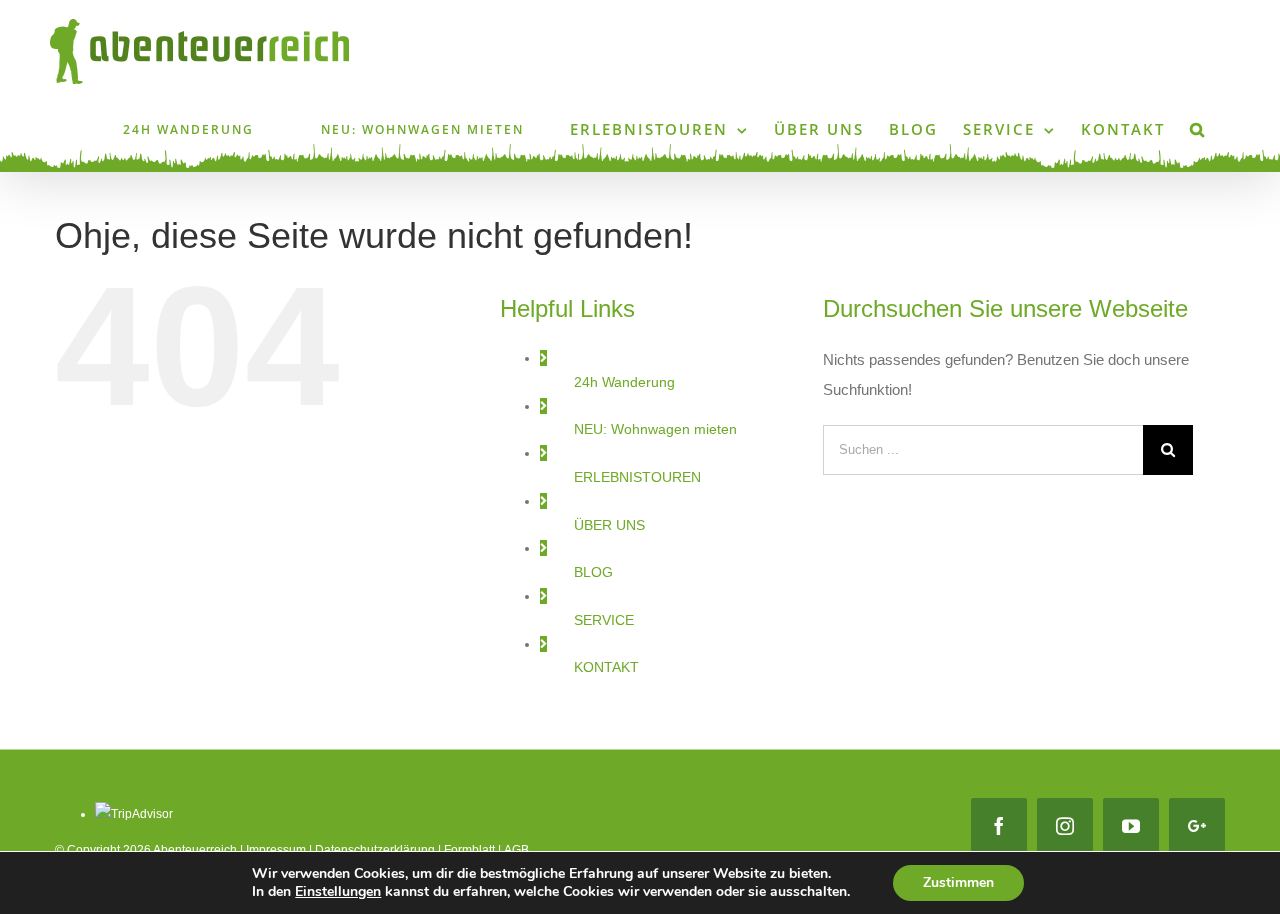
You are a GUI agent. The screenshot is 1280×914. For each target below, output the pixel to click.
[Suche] (1197, 128)
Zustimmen (958, 882)
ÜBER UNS (609, 525)
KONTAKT (606, 667)
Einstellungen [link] (338, 891)
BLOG (593, 572)
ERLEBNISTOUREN (637, 477)
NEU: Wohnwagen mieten (655, 429)
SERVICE (604, 620)
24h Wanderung (624, 382)
